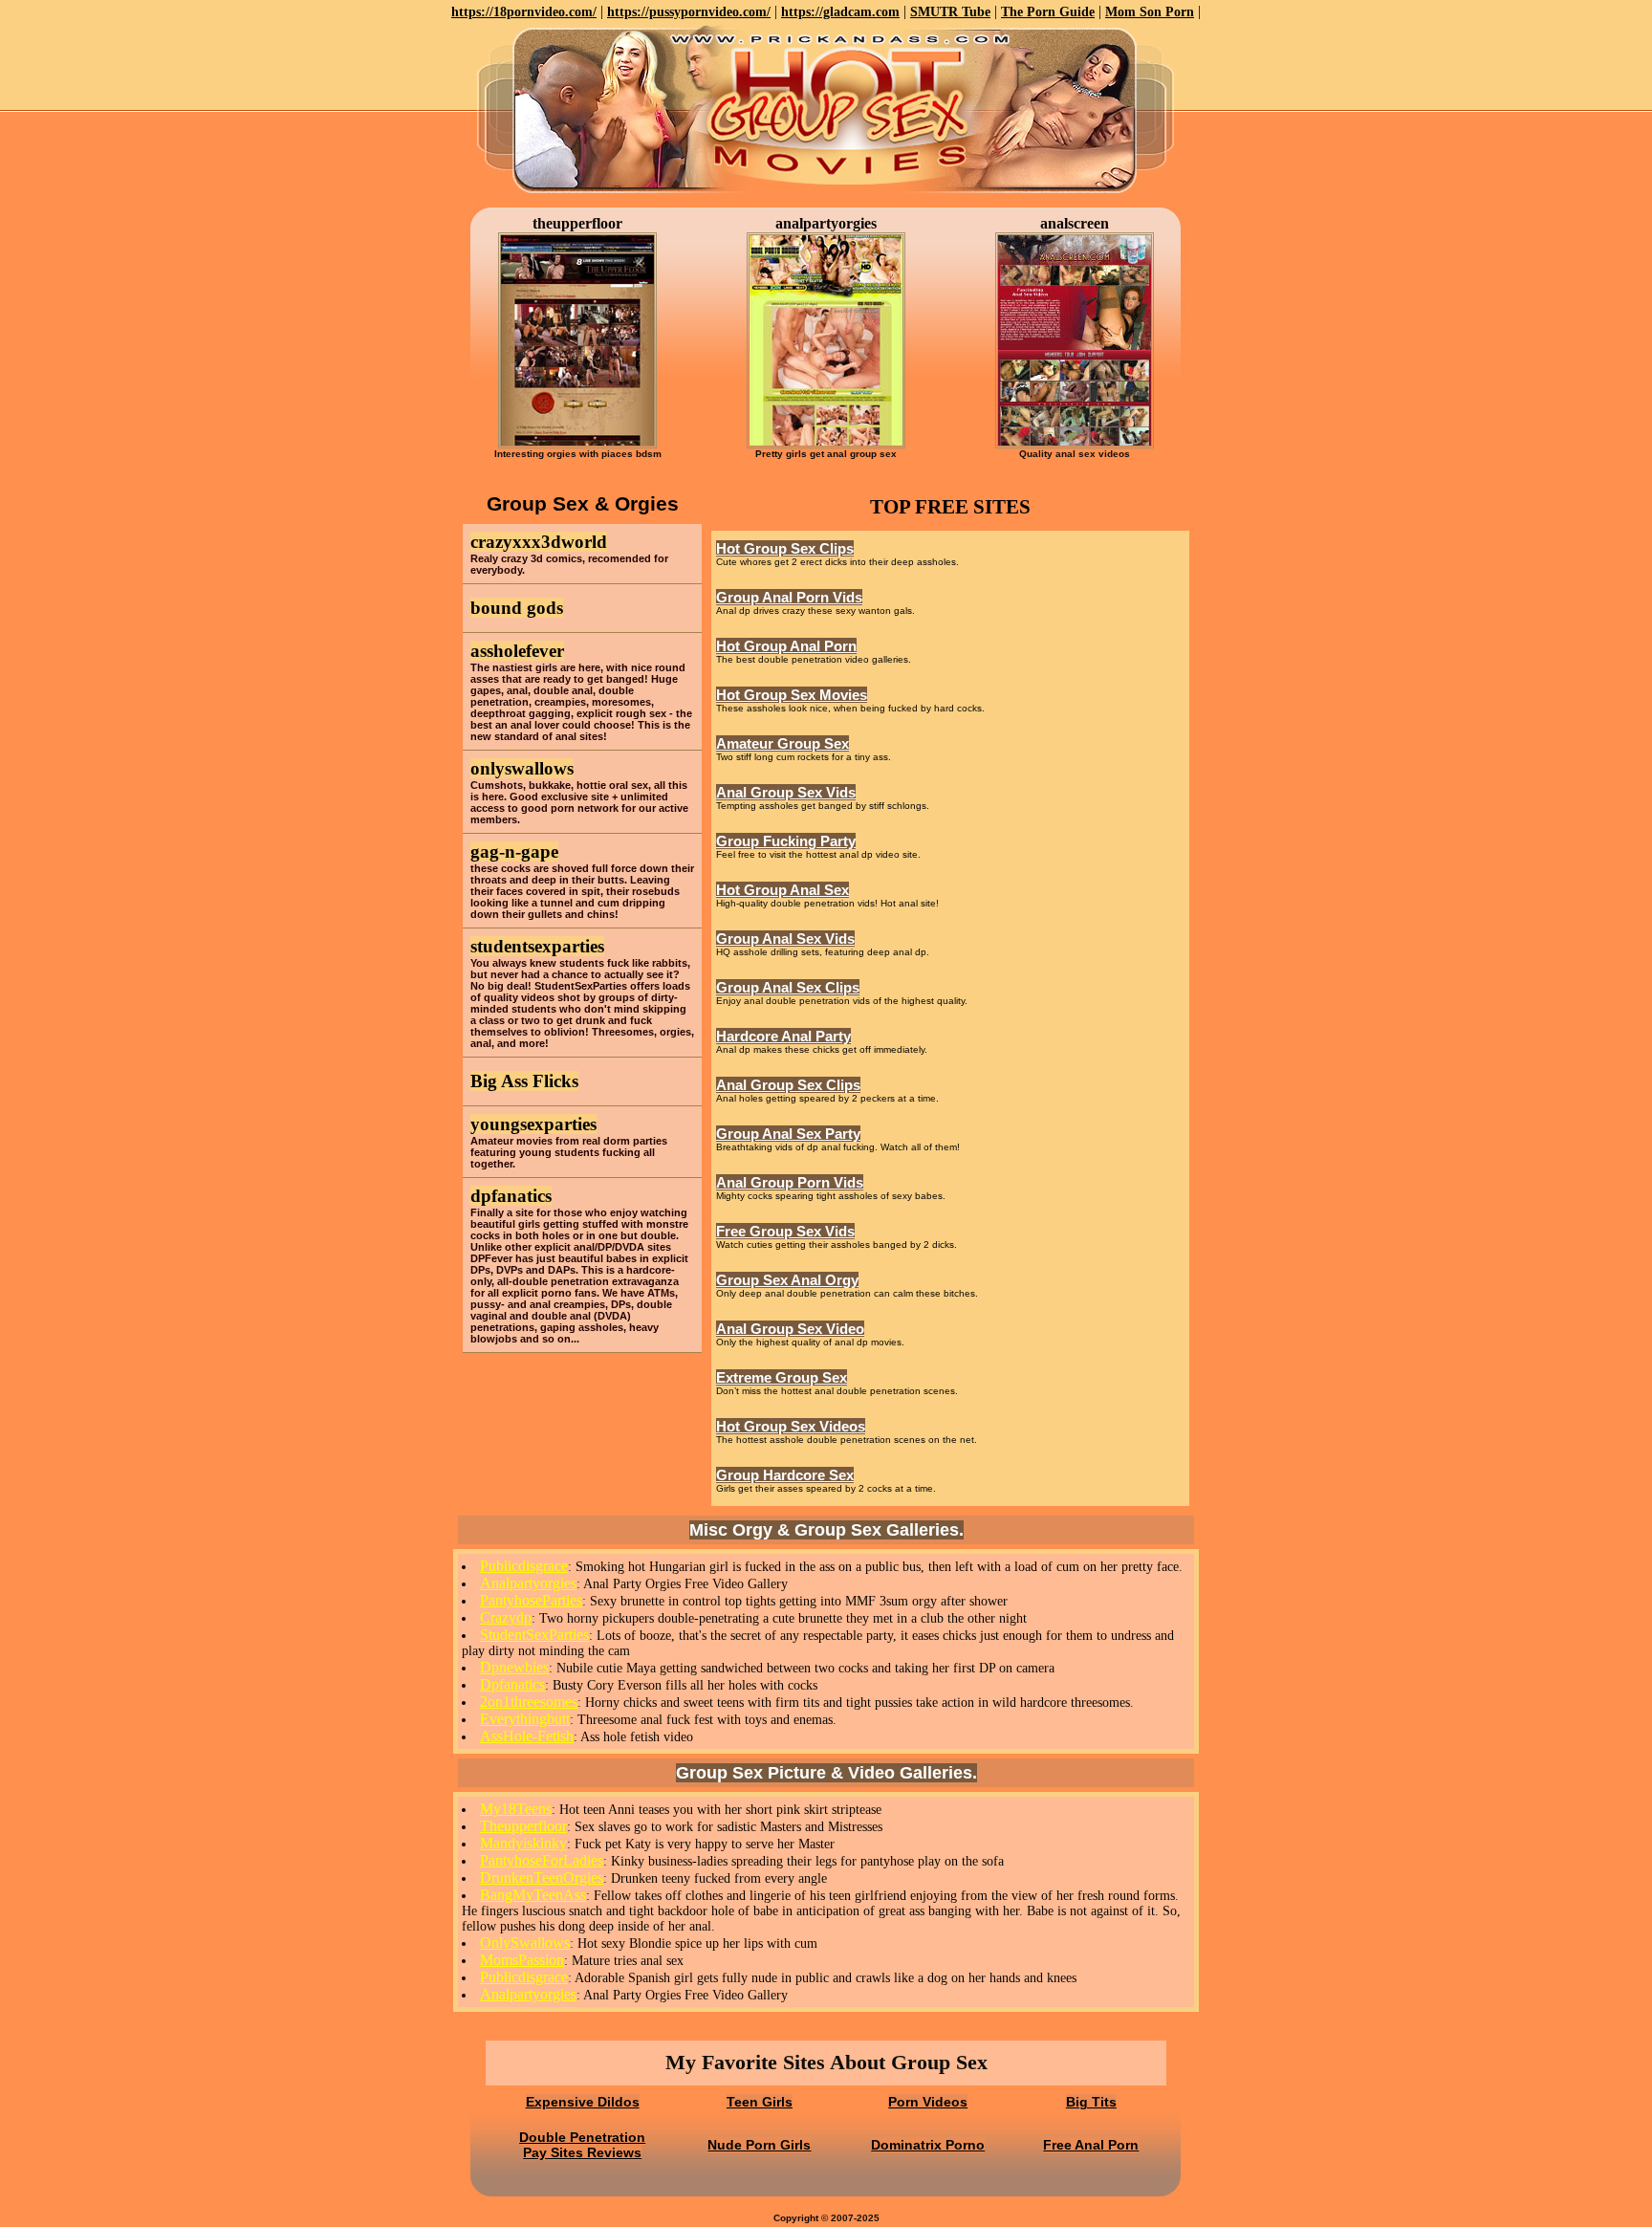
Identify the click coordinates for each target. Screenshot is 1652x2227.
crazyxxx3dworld (539, 542)
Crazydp (506, 1617)
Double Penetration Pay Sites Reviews (582, 2145)
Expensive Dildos (583, 2102)
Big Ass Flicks (524, 1081)
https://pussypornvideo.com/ (689, 12)
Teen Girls (760, 2102)
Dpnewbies (514, 1667)
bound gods (517, 608)
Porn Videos (928, 2102)
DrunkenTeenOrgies (542, 1878)
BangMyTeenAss (533, 1895)
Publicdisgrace (524, 1566)
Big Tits (1091, 2102)
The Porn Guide (1048, 12)
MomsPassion (522, 1960)
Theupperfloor (523, 1826)
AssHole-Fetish (527, 1736)
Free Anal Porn (1091, 2145)
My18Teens (516, 1809)
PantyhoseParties (531, 1600)
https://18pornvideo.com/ (524, 12)
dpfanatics (511, 1196)
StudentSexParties (534, 1635)
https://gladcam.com (840, 12)
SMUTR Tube (950, 12)
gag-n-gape (514, 851)
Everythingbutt (525, 1719)
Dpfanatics (512, 1684)
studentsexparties (537, 946)
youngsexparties (533, 1124)
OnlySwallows (525, 1943)
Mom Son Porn (1150, 12)
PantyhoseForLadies (542, 1860)
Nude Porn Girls (759, 2145)
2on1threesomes (529, 1702)
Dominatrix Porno (928, 2145)
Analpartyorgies (528, 1583)
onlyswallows (522, 768)
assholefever (517, 651)
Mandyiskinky (523, 1843)
